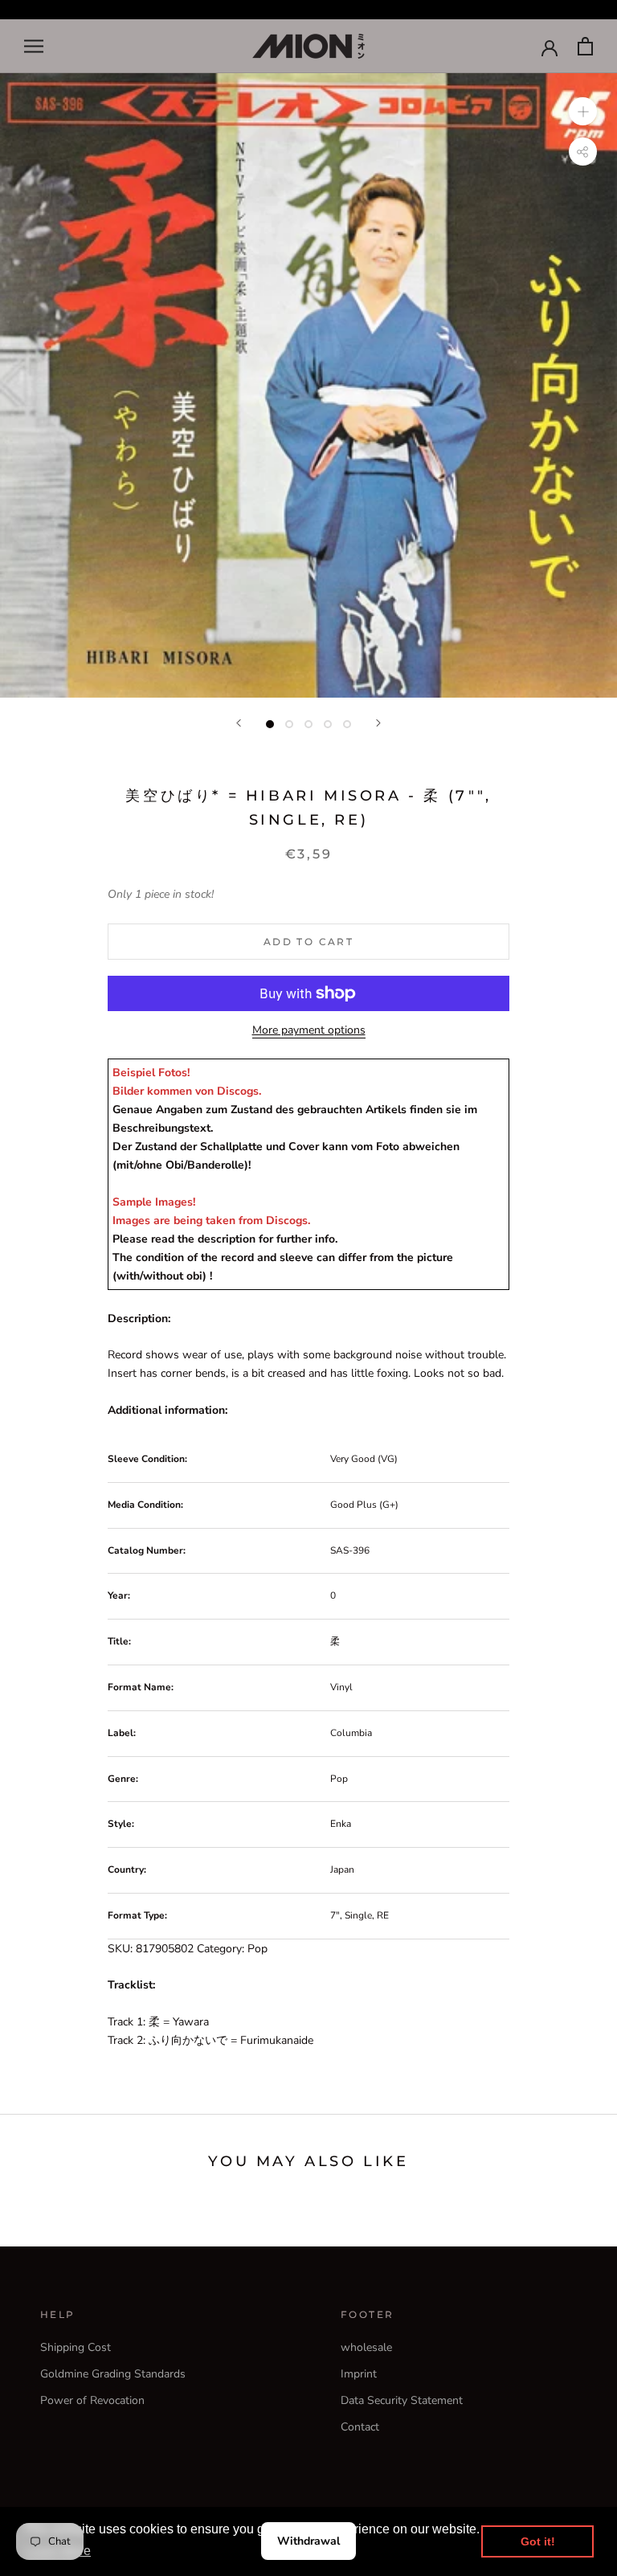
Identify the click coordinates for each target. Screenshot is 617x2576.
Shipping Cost (76, 2347)
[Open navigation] (34, 46)
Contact (360, 2427)
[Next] (378, 723)
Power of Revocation (92, 2400)
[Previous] (239, 723)
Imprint (359, 2374)
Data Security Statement (402, 2400)
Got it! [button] (538, 2541)
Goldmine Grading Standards (113, 2374)
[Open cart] (585, 46)
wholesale (366, 2347)
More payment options (309, 1030)
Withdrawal (308, 2541)
